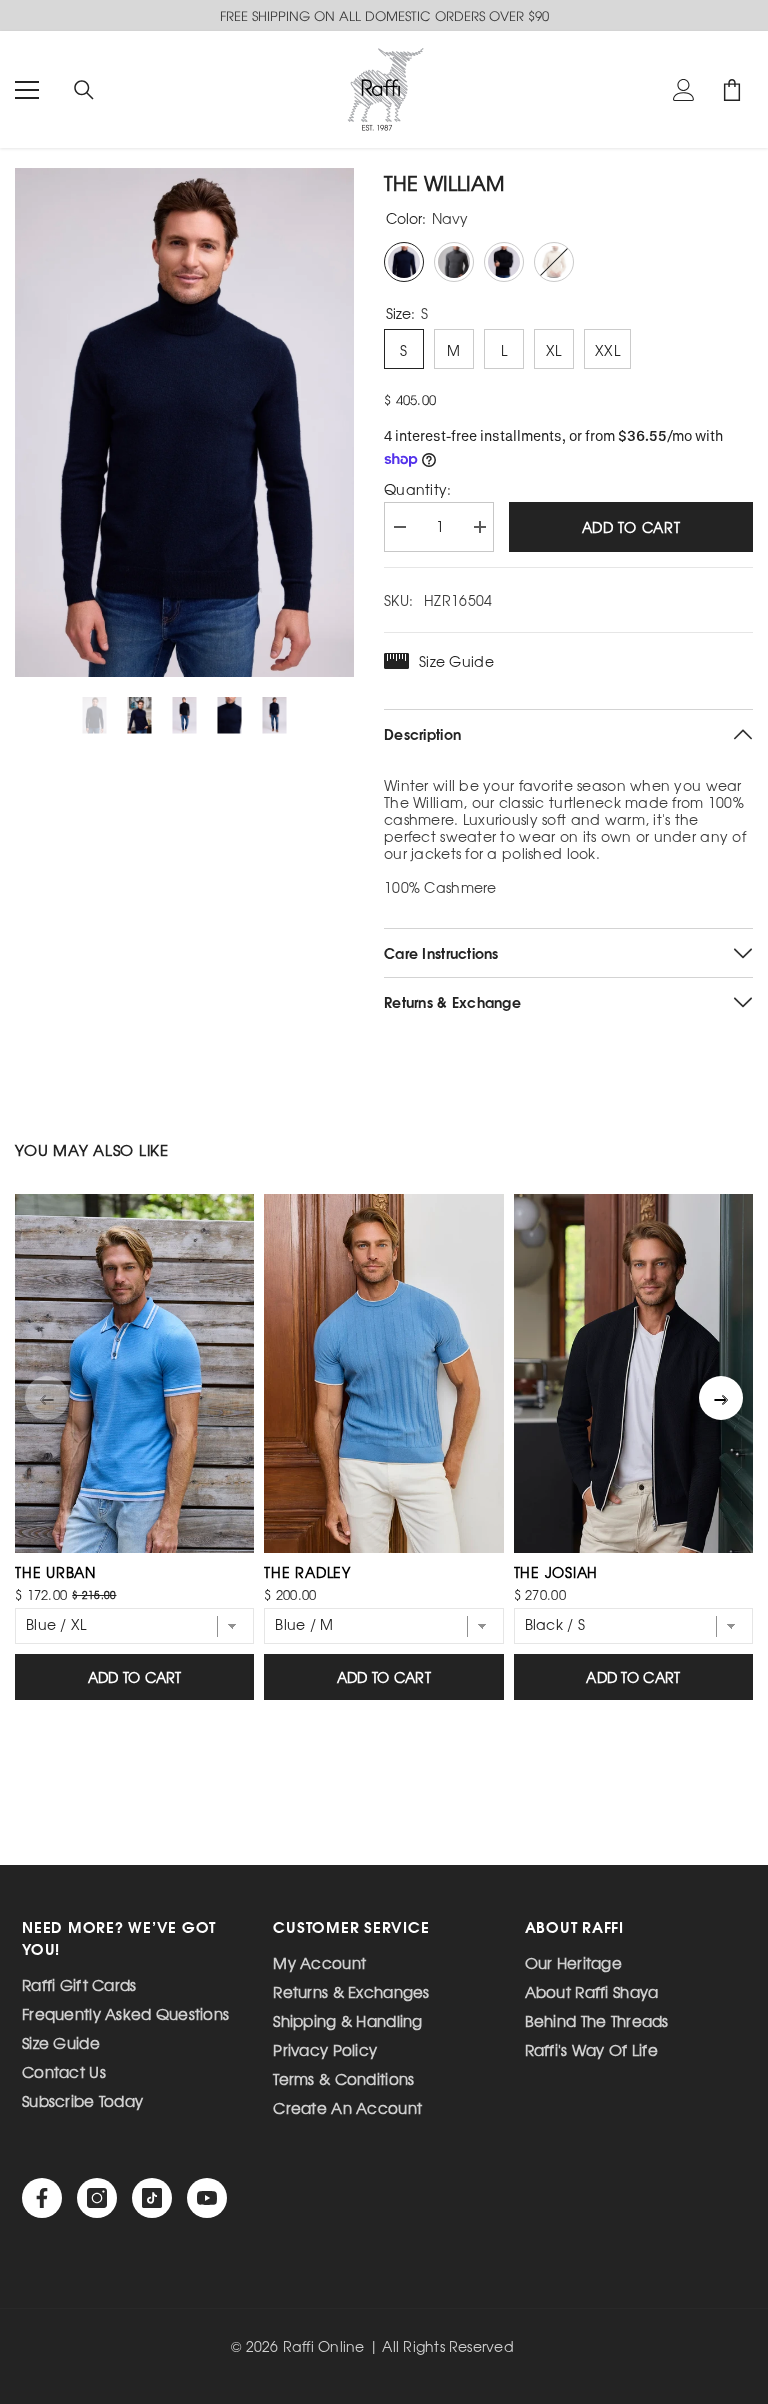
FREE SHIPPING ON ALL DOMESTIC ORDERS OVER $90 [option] (384, 15)
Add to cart (631, 527)
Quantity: (418, 489)
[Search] (84, 90)
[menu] (27, 90)
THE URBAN (55, 1572)
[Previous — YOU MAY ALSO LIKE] (47, 1398)
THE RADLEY (307, 1572)
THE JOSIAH (556, 1572)
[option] (184, 422)
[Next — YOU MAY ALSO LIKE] (721, 1398)
